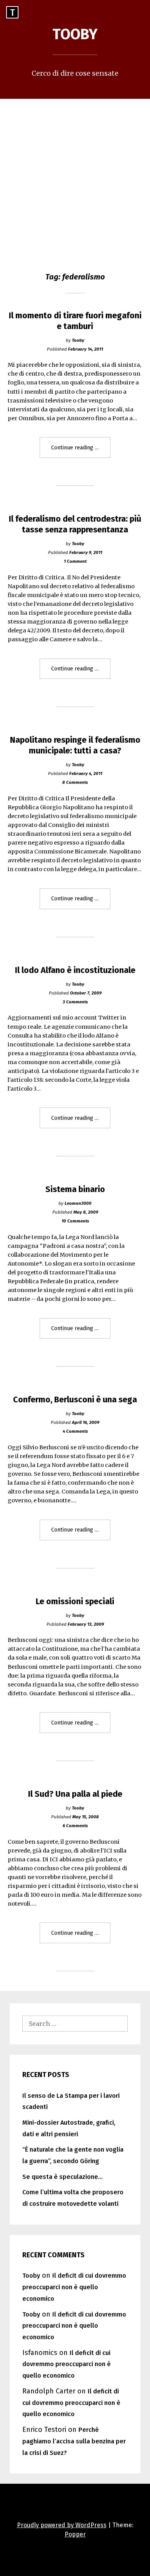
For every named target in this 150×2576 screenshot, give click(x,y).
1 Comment (75, 561)
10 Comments (75, 1221)
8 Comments (75, 782)
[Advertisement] (75, 178)
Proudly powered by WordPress (62, 2525)
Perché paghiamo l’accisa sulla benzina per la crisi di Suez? (74, 2441)
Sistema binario (75, 1189)
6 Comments (75, 1826)
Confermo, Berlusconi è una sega (75, 1400)
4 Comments (75, 1431)
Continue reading (81, 451)
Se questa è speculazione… (62, 2177)
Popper (75, 2534)
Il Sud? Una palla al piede (75, 1794)
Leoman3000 (78, 1203)
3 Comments (75, 1002)
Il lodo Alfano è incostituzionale (75, 970)
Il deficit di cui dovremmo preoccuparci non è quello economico (74, 2287)
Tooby (75, 34)
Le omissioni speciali (75, 1601)
